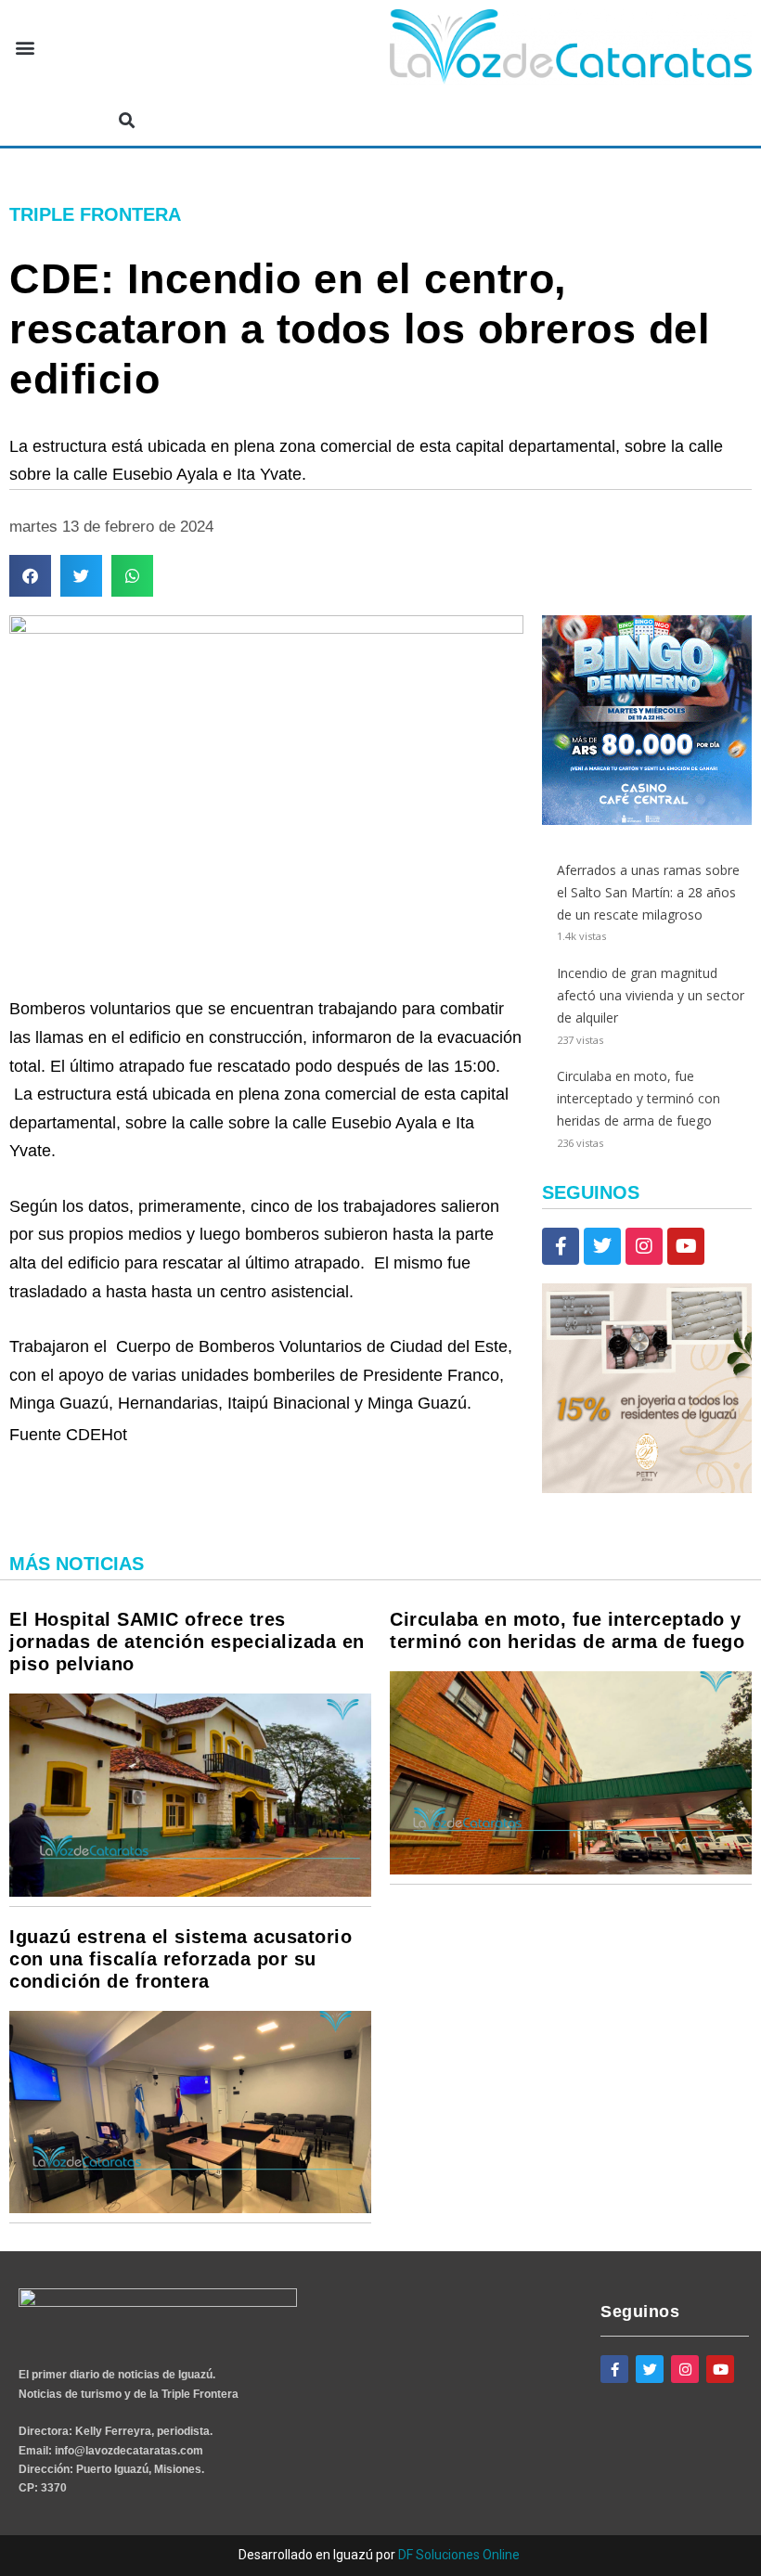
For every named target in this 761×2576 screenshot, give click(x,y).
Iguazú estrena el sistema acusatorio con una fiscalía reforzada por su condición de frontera (181, 1959)
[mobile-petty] (647, 1488)
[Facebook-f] (561, 1246)
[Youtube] (686, 1246)
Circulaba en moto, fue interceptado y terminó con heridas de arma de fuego (638, 1098)
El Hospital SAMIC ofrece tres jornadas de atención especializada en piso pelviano (187, 1642)
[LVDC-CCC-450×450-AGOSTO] (647, 820)
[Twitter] (602, 1246)
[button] (25, 48)
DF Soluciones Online (459, 2555)
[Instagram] (644, 1246)
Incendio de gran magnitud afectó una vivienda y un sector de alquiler (651, 995)
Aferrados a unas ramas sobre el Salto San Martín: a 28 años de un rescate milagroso (648, 892)
